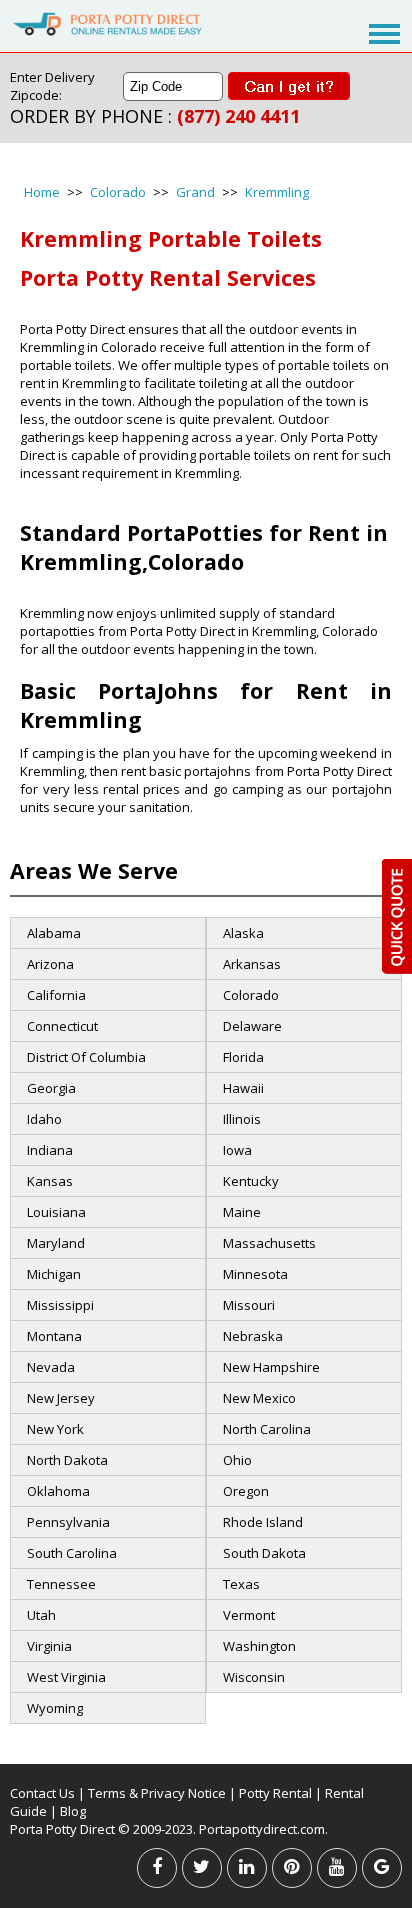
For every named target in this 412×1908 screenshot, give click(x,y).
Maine (242, 1212)
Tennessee (61, 1584)
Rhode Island (263, 1522)
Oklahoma (58, 1491)
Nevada (51, 1367)
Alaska (243, 933)
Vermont (249, 1615)
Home (42, 192)
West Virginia (66, 1677)
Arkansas (252, 964)
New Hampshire (271, 1367)
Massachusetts (269, 1243)
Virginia (49, 1646)
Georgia (51, 1088)
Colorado (118, 192)
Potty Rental (275, 1793)
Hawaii (243, 1088)
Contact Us (42, 1793)
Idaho (44, 1119)
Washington (259, 1646)
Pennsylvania (68, 1522)
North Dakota (67, 1460)
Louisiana (56, 1212)
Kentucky (251, 1181)
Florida (243, 1057)
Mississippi (60, 1305)
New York (55, 1429)
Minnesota (255, 1274)
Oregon (246, 1491)
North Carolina (267, 1429)
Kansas (50, 1181)
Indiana (50, 1150)
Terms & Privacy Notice (157, 1793)
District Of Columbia (86, 1057)
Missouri (249, 1305)
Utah (41, 1615)
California (56, 995)
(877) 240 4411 (238, 116)
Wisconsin (254, 1677)
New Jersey (61, 1398)
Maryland (56, 1243)
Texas (241, 1584)
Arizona (50, 964)
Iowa (237, 1150)
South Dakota (264, 1553)
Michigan (54, 1274)
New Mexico (259, 1398)
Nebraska (253, 1336)
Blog (73, 1811)
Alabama (54, 933)
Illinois (242, 1119)
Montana (54, 1336)
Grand (195, 192)
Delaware (252, 1026)
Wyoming (55, 1708)
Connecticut (62, 1026)
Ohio (237, 1460)
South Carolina (72, 1553)
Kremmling (277, 192)
